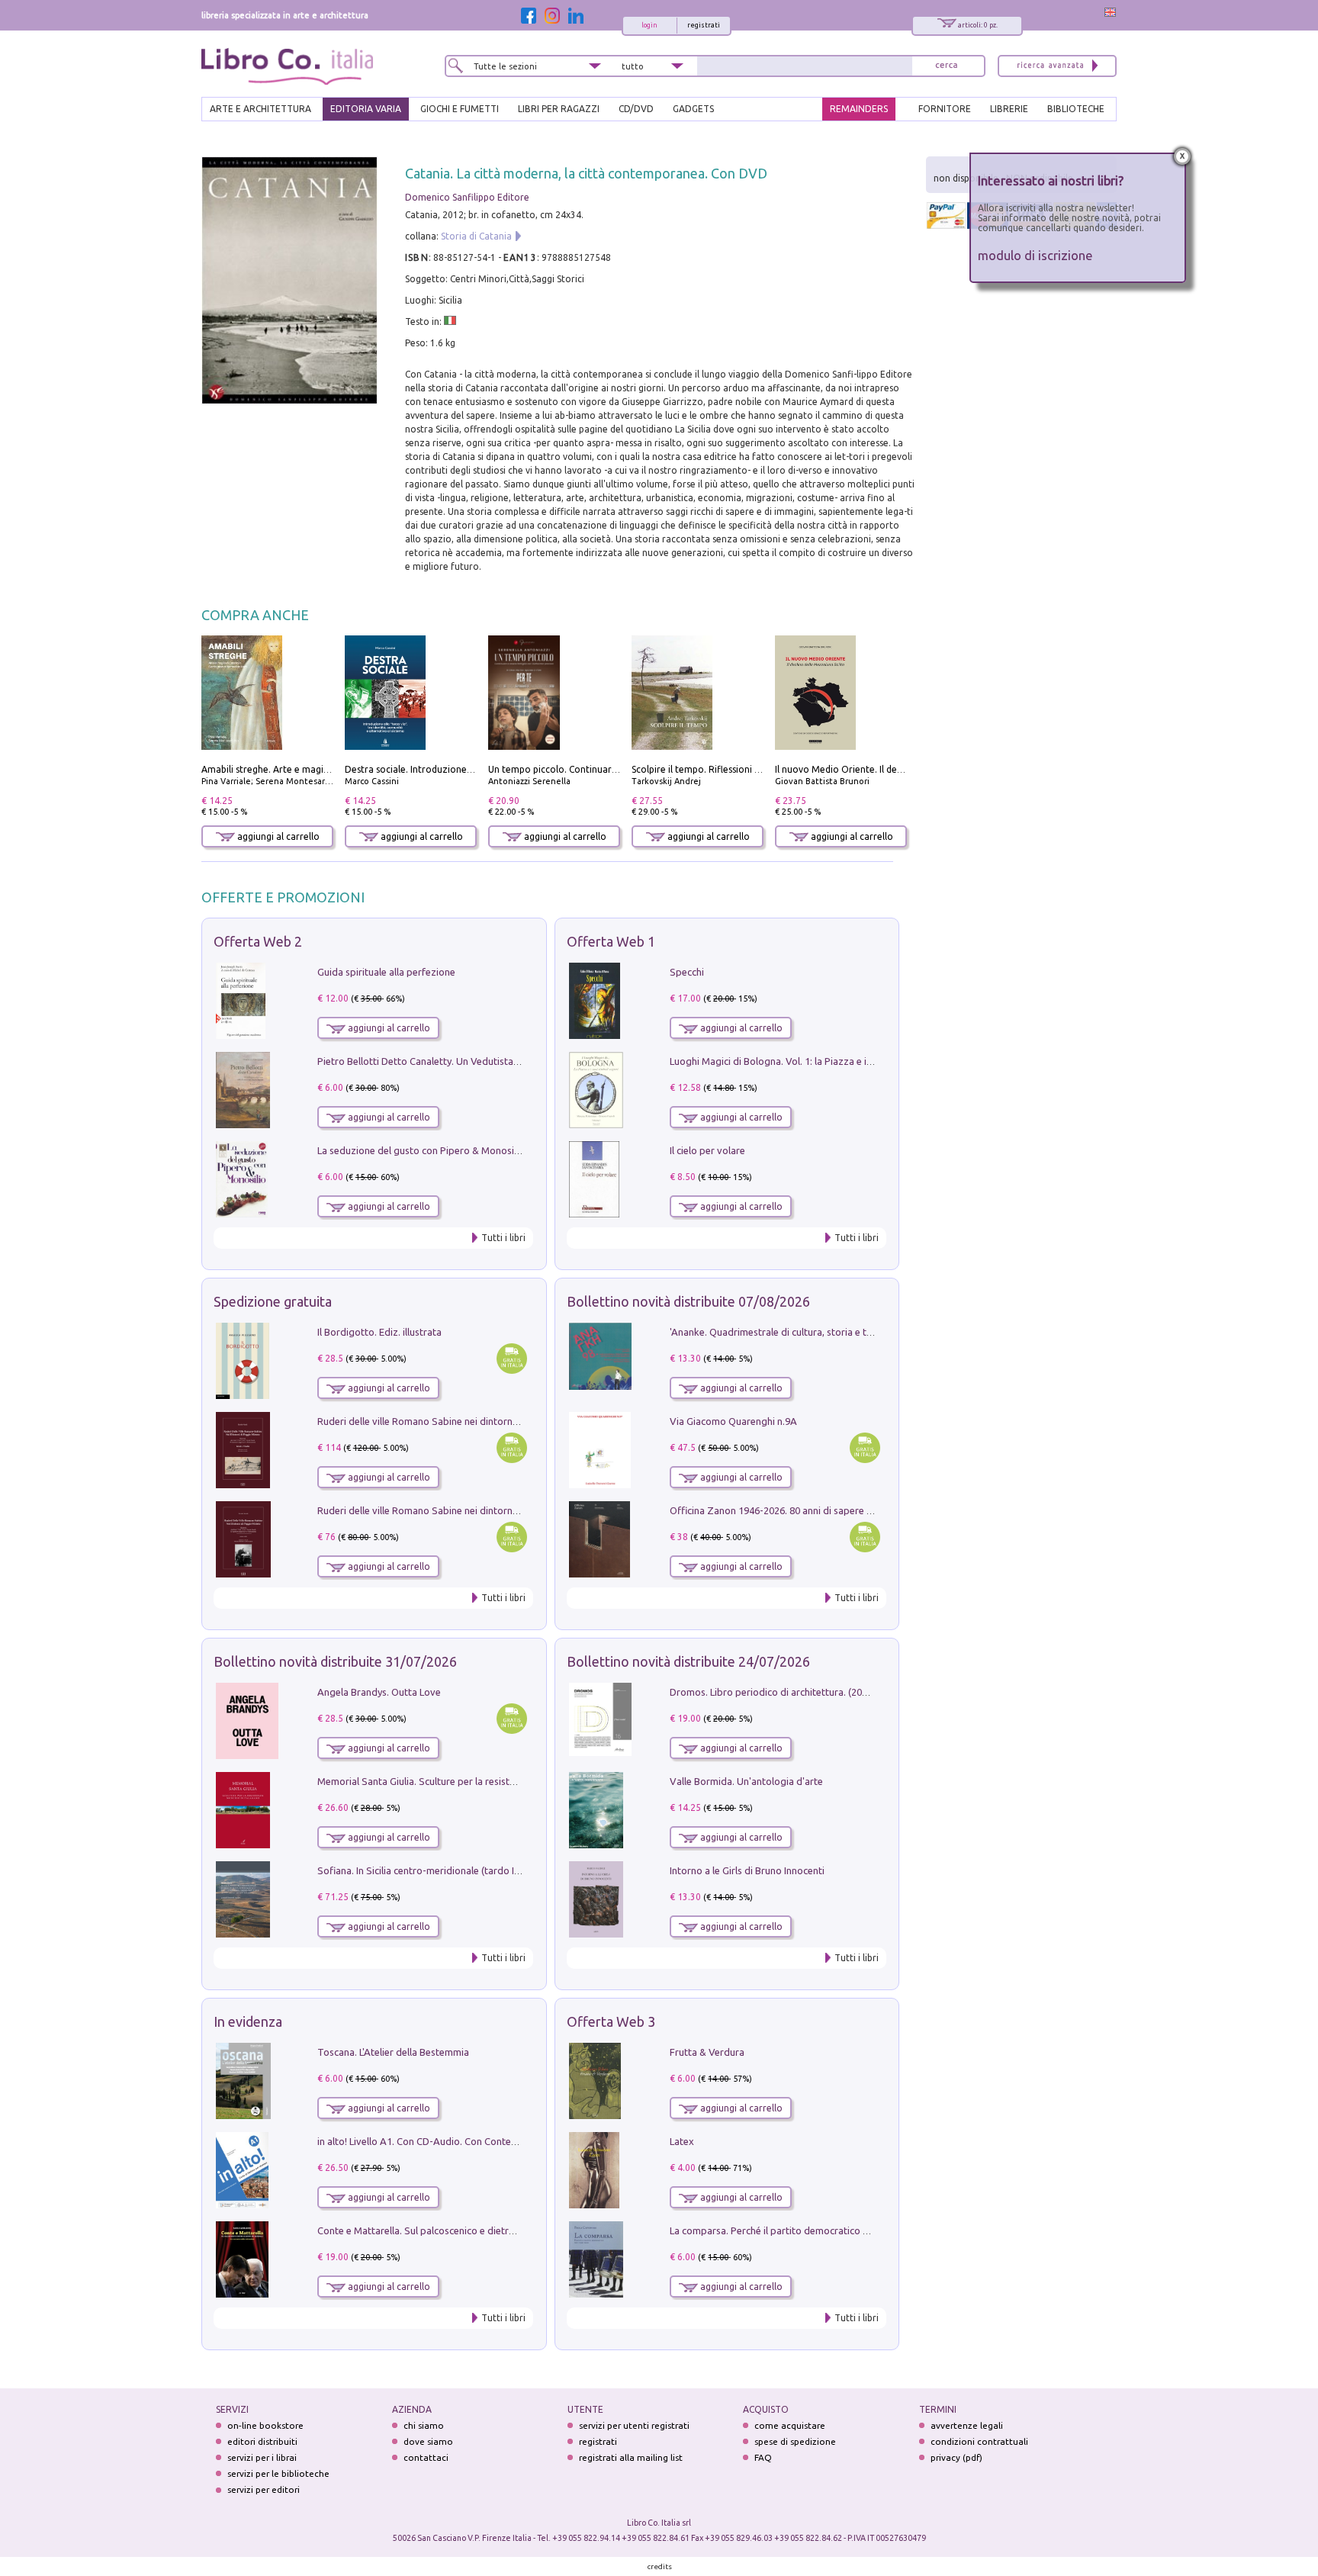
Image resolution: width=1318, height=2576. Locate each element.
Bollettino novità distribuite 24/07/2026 (688, 1661)
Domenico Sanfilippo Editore (467, 197)
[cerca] (947, 66)
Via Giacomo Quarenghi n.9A (733, 1421)
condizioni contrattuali (979, 2441)
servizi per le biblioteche (278, 2473)
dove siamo (428, 2441)
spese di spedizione (795, 2441)
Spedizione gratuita (273, 1301)
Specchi (687, 972)
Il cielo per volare (707, 1150)
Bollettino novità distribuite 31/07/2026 (335, 1661)
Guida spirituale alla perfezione (386, 972)
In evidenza (248, 2021)
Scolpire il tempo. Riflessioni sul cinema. (717, 769)
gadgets (693, 109)
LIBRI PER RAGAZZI (559, 109)
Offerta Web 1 (611, 941)
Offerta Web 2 (258, 941)
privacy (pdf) (956, 2457)
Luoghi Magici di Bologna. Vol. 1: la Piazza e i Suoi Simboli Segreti (815, 1061)
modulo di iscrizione (1035, 255)
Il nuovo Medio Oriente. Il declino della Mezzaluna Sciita (895, 769)
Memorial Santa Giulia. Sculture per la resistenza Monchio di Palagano (472, 1781)
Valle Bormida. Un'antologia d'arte (746, 1781)
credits (660, 2566)
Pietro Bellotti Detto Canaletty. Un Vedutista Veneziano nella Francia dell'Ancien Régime (511, 1061)
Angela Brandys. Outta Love (379, 1692)
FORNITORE (945, 109)
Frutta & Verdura (707, 2052)
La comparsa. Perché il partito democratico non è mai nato (799, 2230)
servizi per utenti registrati (634, 2425)
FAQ (763, 2457)
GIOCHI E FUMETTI (460, 109)
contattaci (426, 2457)
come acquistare (790, 2425)
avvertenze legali (967, 2425)
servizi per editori (264, 2489)
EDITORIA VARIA (366, 109)
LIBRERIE (1009, 109)
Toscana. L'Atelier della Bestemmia (393, 2052)
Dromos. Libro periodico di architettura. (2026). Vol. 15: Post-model (818, 1692)
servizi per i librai (262, 2457)
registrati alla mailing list (631, 2457)
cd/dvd (636, 109)
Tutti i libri (503, 1238)
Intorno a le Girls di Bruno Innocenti (747, 1870)
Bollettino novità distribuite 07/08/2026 (688, 1301)
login (649, 25)
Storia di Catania (476, 236)
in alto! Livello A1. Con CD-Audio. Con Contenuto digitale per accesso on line (485, 2141)
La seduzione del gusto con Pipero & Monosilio (421, 1150)
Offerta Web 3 (611, 2021)
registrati (704, 25)
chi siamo (424, 2425)
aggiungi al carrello (277, 836)
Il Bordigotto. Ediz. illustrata (379, 1332)
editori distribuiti (262, 2441)
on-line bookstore (265, 2425)
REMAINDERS (859, 109)
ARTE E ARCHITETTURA (260, 109)
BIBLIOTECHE (1076, 109)
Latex (682, 2141)
